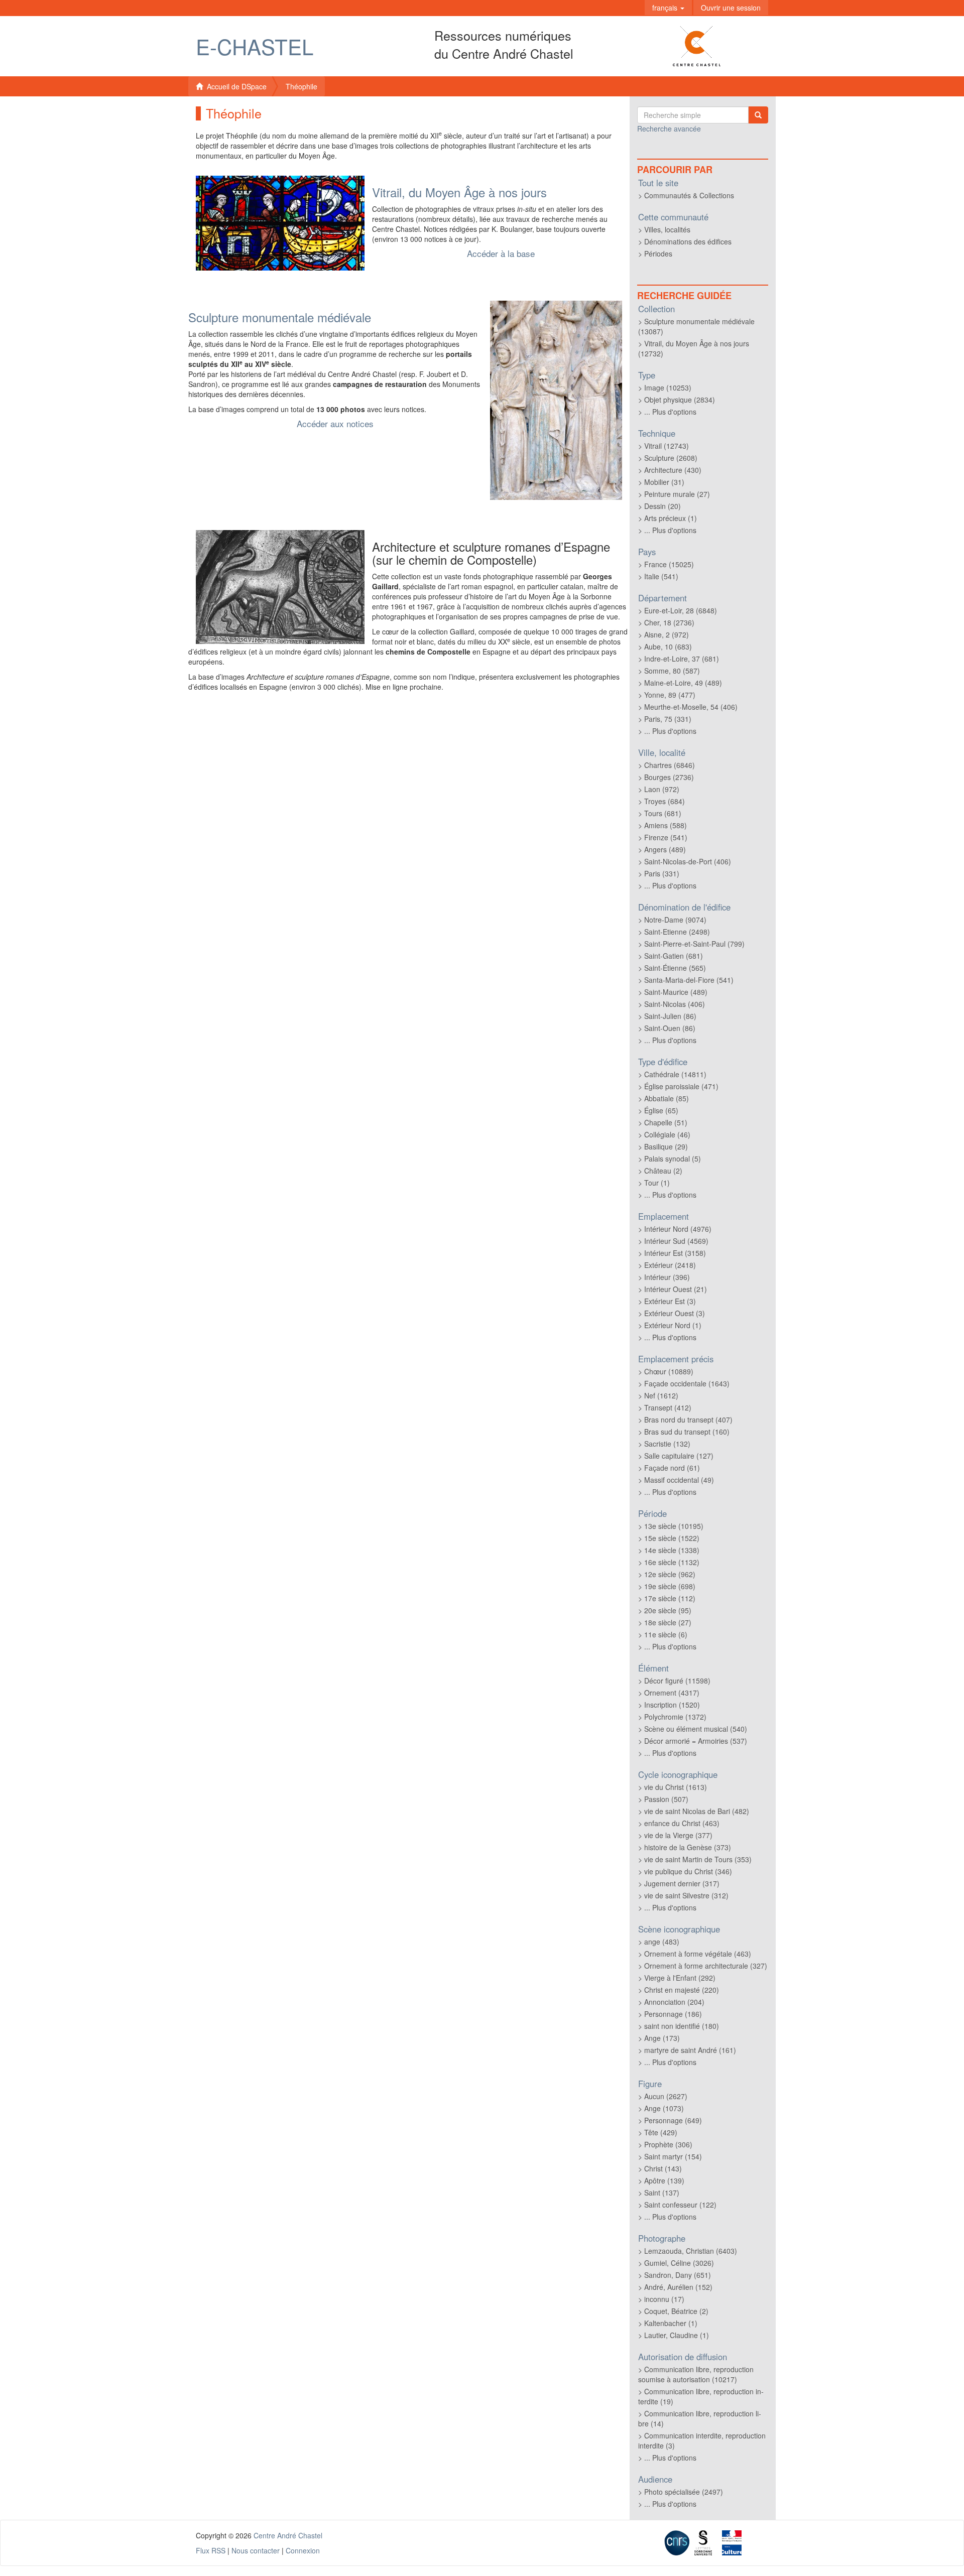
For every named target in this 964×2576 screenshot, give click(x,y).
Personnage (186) (673, 2014)
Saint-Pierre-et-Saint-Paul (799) (694, 944)
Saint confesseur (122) (680, 2205)
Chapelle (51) (666, 1122)
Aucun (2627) (666, 2096)
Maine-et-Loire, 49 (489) (683, 683)
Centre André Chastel (288, 2535)
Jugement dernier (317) (682, 1883)
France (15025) (669, 564)
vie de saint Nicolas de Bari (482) (697, 1811)
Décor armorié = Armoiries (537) (696, 1741)
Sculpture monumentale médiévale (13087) (696, 326)
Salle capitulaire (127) (679, 1456)
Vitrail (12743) (667, 446)
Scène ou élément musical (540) (696, 1729)
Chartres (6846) (670, 765)
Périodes (658, 253)
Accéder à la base (501, 253)
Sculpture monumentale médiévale (280, 317)
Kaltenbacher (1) (671, 2323)
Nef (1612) (661, 1395)
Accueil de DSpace (235, 86)
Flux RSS (211, 2550)
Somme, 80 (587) (672, 671)
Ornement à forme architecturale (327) (706, 1966)
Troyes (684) (665, 801)
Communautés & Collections (689, 195)
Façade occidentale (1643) (687, 1383)
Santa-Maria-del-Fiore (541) (689, 980)
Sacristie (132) (667, 1444)
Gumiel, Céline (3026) (679, 2263)
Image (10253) (668, 388)
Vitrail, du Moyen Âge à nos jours (459, 192)
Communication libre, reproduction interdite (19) (701, 2396)
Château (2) (663, 1171)
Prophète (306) (668, 2144)
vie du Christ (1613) (676, 1787)
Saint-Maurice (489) (676, 992)
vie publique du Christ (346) (688, 1871)
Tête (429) (661, 2132)
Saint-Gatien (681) (674, 956)
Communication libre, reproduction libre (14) (700, 2418)
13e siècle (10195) (674, 1526)
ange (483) (662, 1942)
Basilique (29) (666, 1146)
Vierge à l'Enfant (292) (680, 1978)
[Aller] (758, 115)
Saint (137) (662, 2193)
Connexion (303, 2550)
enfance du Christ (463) (682, 1823)
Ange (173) (662, 2038)
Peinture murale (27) (677, 494)
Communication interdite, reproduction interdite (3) (702, 2440)
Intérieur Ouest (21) (676, 1289)
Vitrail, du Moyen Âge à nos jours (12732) (694, 348)
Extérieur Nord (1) (673, 1325)
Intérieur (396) (667, 1277)
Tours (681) (663, 813)
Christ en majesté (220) (682, 1990)
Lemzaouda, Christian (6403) (691, 2251)
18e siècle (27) (668, 1622)
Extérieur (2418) (670, 1265)
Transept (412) (668, 1407)
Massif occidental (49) (679, 1480)
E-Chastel (255, 46)
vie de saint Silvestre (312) (686, 1895)
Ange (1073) (664, 2108)
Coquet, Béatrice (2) (676, 2311)
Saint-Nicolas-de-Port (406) (688, 861)
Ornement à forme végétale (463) (698, 1954)
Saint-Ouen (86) (670, 1028)
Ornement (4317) (672, 1693)
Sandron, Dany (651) (678, 2275)
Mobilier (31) (664, 482)
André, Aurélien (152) (678, 2287)
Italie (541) (661, 576)
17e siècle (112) (670, 1598)
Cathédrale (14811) (675, 1074)
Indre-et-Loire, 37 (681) (682, 659)
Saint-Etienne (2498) (677, 932)
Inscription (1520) (672, 1705)
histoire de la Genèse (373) (688, 1847)
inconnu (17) (664, 2299)
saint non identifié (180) (682, 2026)
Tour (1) (657, 1183)
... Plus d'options (670, 412)
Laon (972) (662, 789)
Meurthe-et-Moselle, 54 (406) (691, 707)
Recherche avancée (669, 128)
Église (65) (661, 1110)
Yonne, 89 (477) (670, 695)
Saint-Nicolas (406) (675, 1004)
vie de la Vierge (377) (678, 1835)
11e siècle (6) (666, 1634)
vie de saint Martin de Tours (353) (698, 1859)
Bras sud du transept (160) (687, 1432)
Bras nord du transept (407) (688, 1420)
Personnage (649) (673, 2120)
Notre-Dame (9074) (675, 920)
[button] (668, 8)
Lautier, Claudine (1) (677, 2335)
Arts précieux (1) (671, 518)
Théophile (302, 86)
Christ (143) (663, 2168)
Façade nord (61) (672, 1468)
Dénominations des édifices (688, 241)
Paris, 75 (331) (668, 719)
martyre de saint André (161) (690, 2050)
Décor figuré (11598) (677, 1681)
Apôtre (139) (664, 2180)
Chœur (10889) (669, 1371)
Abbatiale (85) (667, 1098)
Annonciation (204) (674, 2002)
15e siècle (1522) (672, 1538)
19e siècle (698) (670, 1586)
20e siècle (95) (668, 1610)
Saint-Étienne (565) (675, 968)
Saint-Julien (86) (670, 1016)
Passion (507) (666, 1799)
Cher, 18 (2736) (669, 622)
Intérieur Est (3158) (675, 1253)
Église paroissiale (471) (681, 1086)
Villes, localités (667, 229)
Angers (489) (665, 849)
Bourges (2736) (669, 777)
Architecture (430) (673, 470)
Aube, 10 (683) (668, 647)
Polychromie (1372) (675, 1717)
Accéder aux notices (335, 423)
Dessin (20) (662, 506)
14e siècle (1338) (672, 1550)
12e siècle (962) (670, 1574)
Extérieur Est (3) (670, 1301)
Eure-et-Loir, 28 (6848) (681, 610)
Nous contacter (256, 2550)
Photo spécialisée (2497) (684, 2492)
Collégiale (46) (667, 1134)
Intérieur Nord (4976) (678, 1229)
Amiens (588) (666, 825)
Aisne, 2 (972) (667, 634)
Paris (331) (662, 873)
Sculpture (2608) (671, 458)
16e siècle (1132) (672, 1562)
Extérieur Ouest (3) (675, 1313)
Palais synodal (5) (673, 1158)
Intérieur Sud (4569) (676, 1241)
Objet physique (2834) (680, 400)
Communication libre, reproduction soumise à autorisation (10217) (696, 2374)
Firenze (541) (666, 837)
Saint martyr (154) (673, 2156)
